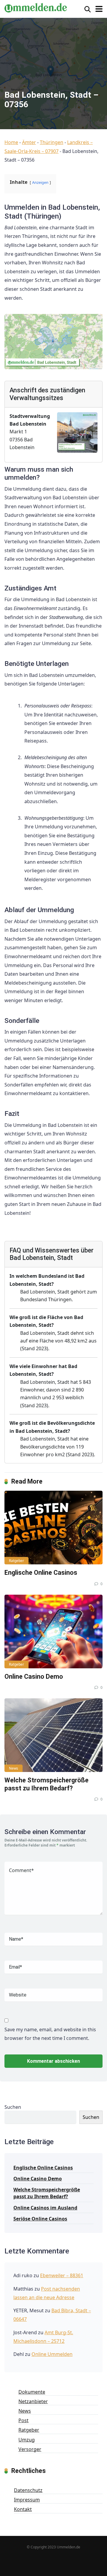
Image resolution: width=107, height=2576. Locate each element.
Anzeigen (40, 182)
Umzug (27, 2440)
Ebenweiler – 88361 (62, 2275)
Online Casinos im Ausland (45, 2208)
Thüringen (52, 142)
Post (23, 2420)
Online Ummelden (52, 2354)
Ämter (29, 142)
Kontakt (23, 2509)
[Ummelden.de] (36, 7)
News (14, 1768)
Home (11, 142)
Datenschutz (28, 2490)
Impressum (27, 2500)
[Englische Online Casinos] (53, 1528)
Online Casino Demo (34, 1676)
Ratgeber (16, 1561)
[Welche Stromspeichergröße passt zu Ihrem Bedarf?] (53, 1735)
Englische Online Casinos (41, 1573)
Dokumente (32, 2392)
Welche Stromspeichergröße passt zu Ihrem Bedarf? (47, 1784)
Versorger (30, 2449)
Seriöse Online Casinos (40, 2219)
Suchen (13, 2107)
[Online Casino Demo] (53, 1631)
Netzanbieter (33, 2401)
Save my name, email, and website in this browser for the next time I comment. (50, 2034)
